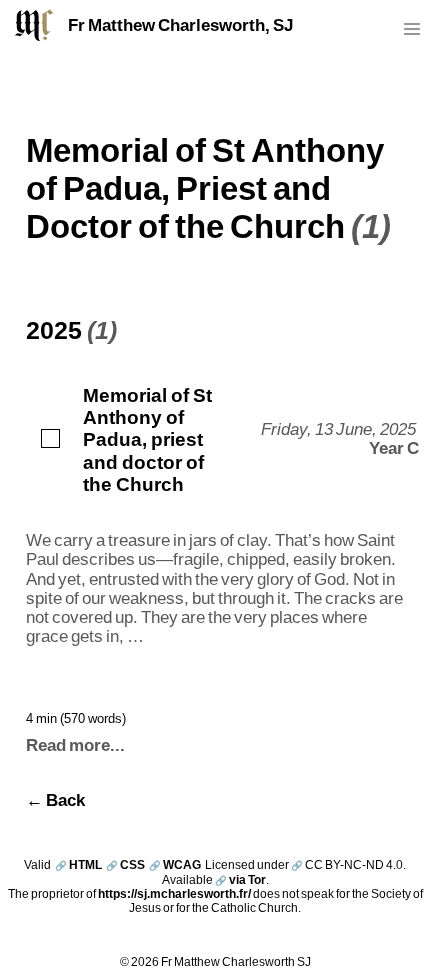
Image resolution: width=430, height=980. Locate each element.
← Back (55, 800)
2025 (54, 329)
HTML (78, 864)
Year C (394, 448)
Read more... (75, 745)
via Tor (240, 879)
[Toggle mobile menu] (411, 33)
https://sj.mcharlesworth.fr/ (174, 893)
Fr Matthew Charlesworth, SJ (180, 25)
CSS (125, 864)
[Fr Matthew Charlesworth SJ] (34, 25)
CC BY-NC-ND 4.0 (347, 864)
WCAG (175, 864)
